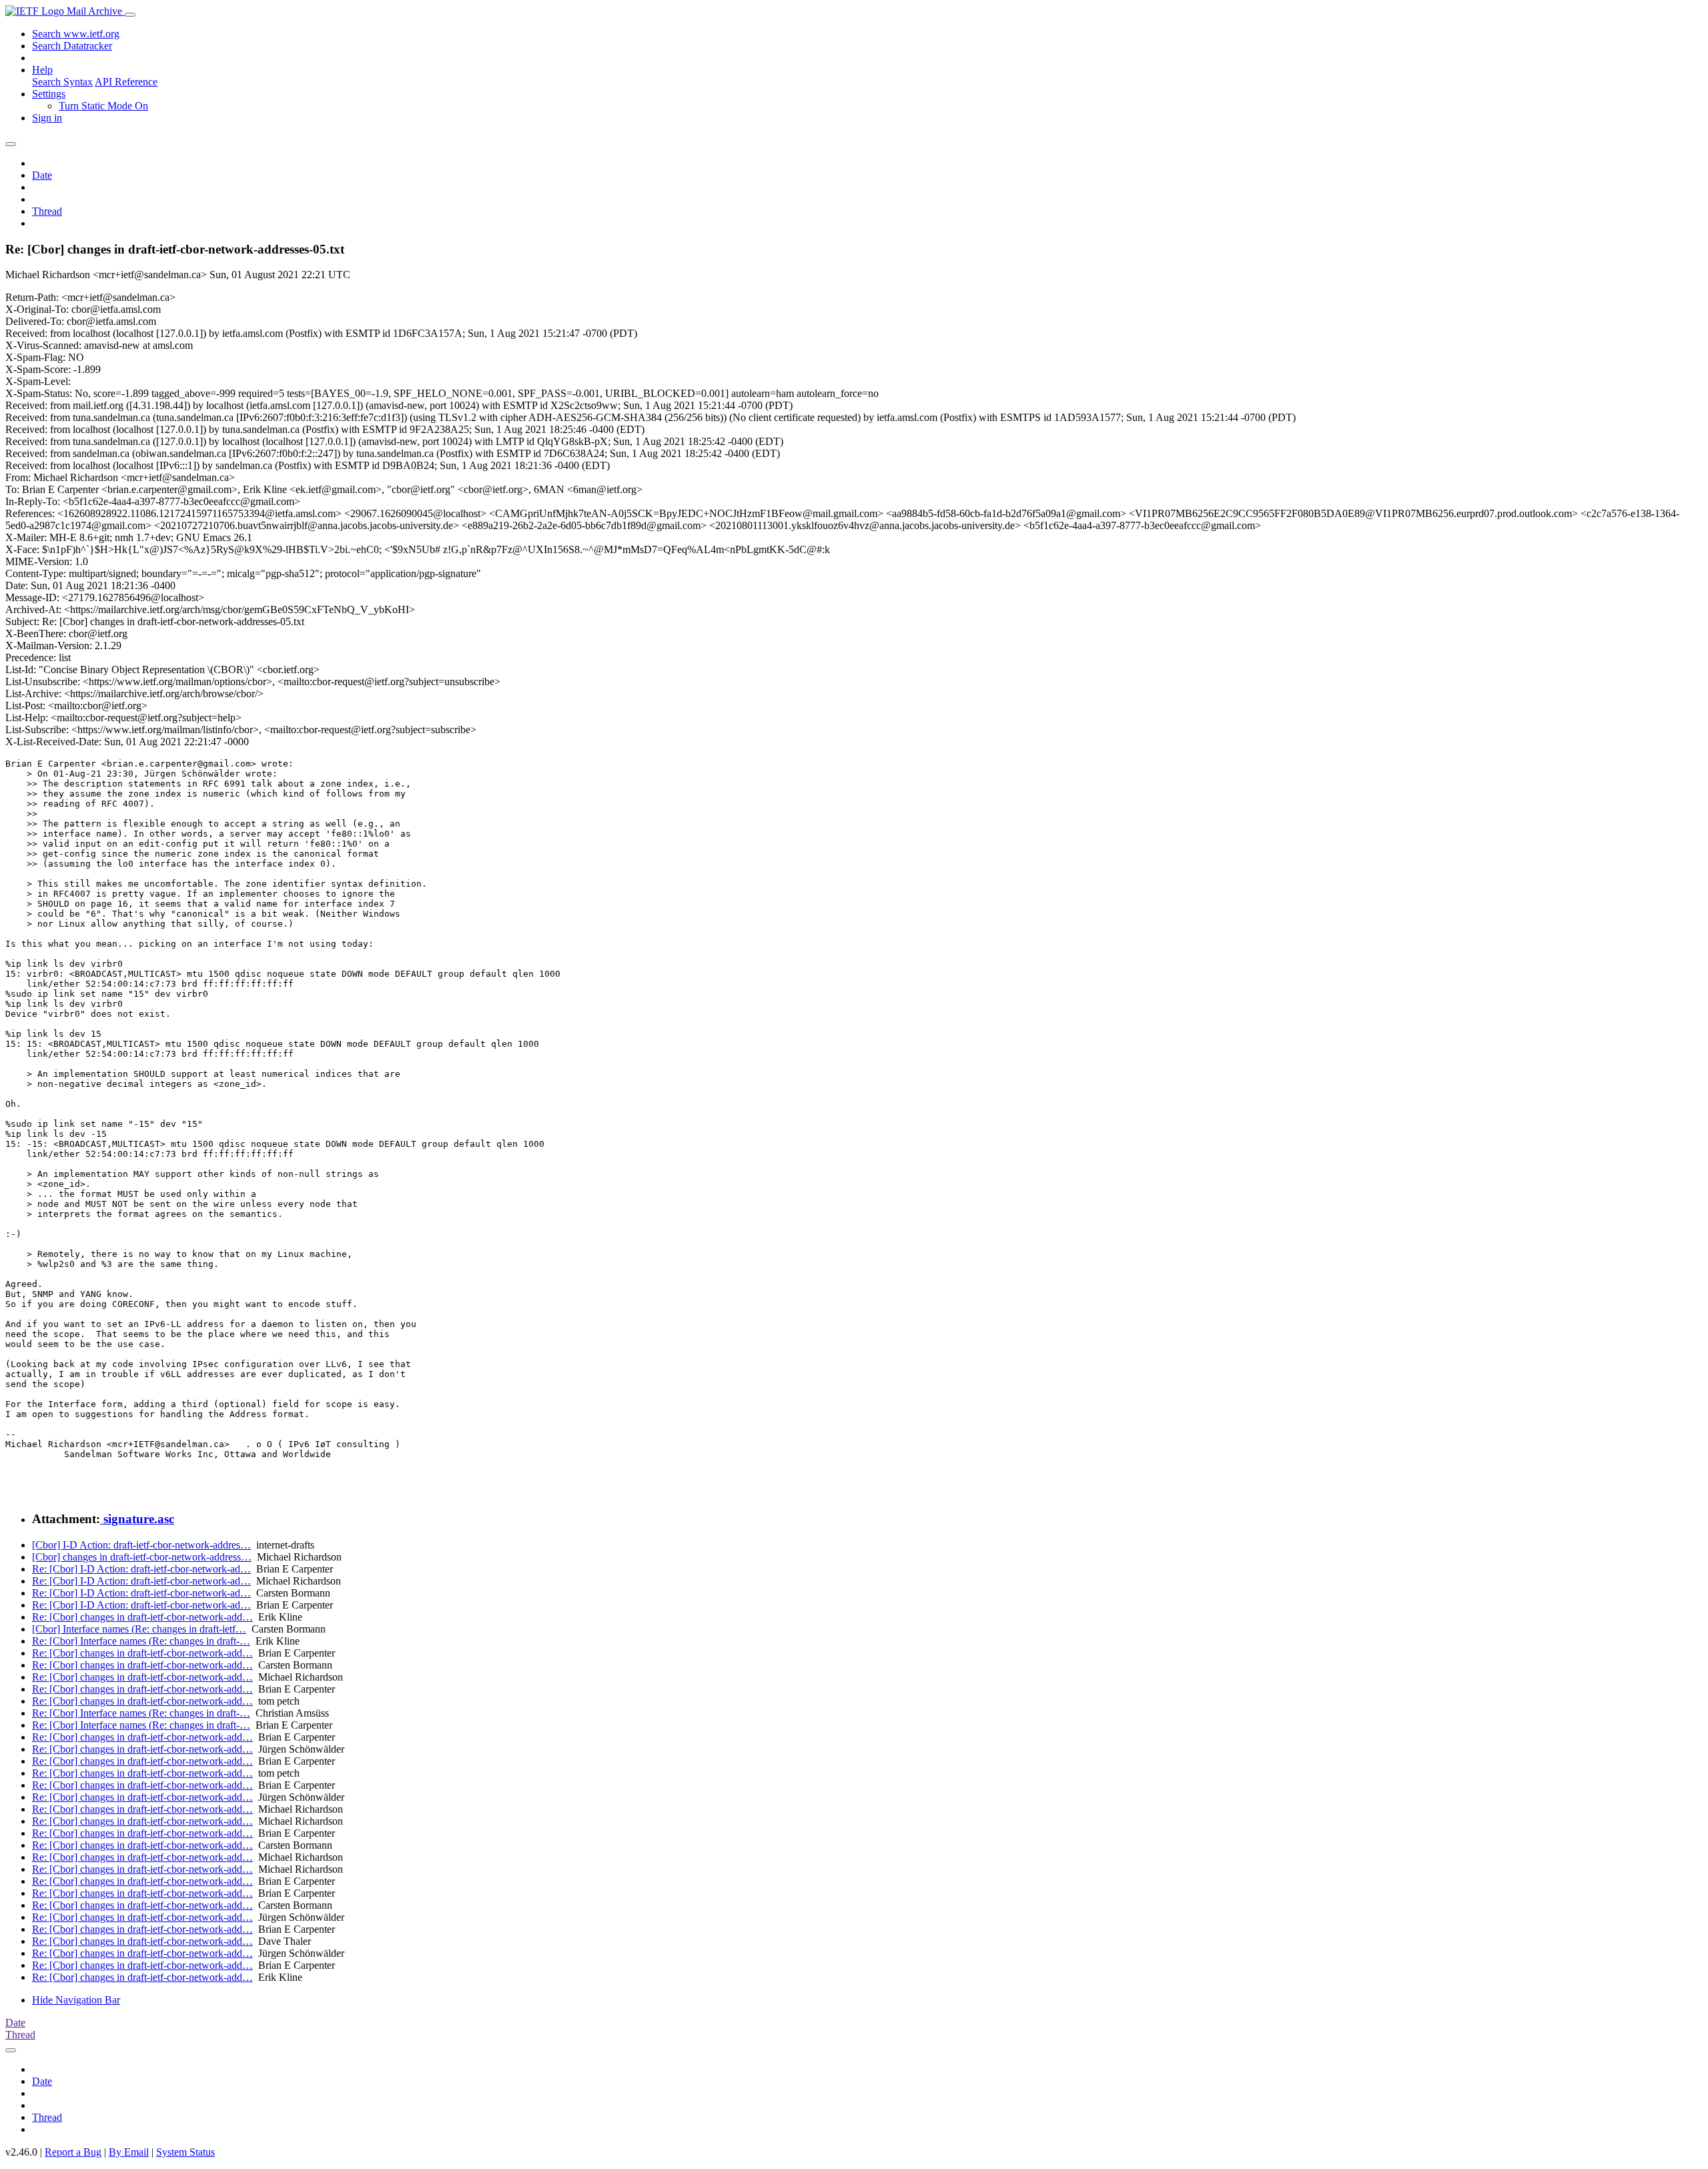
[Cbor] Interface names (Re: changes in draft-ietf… (139, 1629)
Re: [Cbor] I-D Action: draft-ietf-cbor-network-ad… (141, 1569)
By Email (129, 2152)
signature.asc (137, 1519)
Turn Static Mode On (103, 106)
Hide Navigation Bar (76, 2000)
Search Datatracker (72, 46)
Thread (47, 211)
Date (42, 175)
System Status (185, 2152)
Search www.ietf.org (76, 34)
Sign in (47, 118)
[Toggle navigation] (130, 15)
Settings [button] (49, 94)
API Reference (126, 82)
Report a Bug (73, 2152)
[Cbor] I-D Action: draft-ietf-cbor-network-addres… (141, 1545)
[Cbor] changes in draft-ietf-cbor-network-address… (142, 1557)
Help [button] (42, 70)
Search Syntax (62, 82)
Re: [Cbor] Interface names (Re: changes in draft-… (141, 1641)
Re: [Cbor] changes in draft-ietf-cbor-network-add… (142, 1617)
